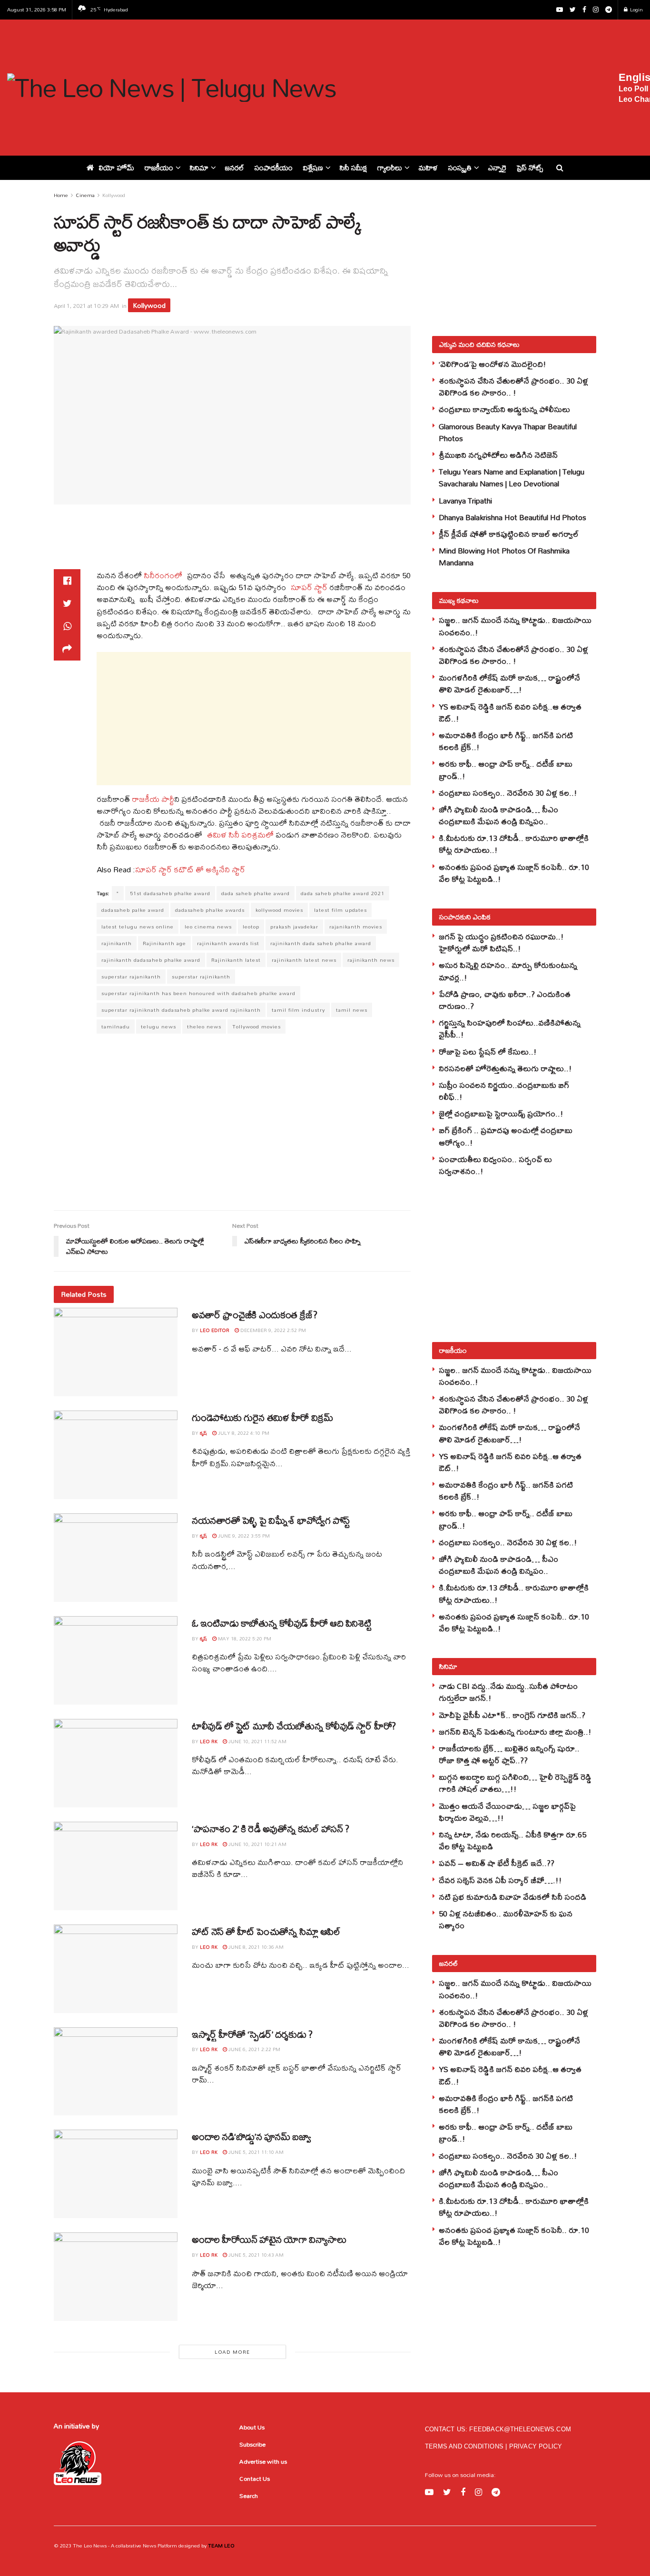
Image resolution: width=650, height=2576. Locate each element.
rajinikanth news (371, 960)
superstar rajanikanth (131, 977)
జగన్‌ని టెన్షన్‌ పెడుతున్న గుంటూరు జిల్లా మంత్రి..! (515, 1732)
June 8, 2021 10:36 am (255, 1947)
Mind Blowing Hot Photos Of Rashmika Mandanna (504, 556)
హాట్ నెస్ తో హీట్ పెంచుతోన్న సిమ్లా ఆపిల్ (266, 1931)
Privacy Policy (536, 2446)
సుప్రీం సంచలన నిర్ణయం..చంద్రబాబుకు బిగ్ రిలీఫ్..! (504, 1091)
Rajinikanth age (164, 943)
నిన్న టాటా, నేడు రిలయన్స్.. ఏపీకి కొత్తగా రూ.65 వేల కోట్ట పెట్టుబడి (512, 1840)
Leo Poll (633, 89)
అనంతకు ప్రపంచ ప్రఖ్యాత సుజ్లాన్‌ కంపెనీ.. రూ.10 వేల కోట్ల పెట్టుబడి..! (514, 873)
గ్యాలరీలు (390, 168)
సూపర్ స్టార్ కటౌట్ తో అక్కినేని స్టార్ (190, 869)
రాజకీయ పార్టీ (152, 799)
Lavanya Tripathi (465, 500)
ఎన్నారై (497, 168)
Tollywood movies (256, 1026)
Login (636, 10)
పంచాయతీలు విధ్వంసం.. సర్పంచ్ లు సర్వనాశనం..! (495, 1165)
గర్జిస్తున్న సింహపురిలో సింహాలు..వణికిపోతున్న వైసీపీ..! (510, 1028)
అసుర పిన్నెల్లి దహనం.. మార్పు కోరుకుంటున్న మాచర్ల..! (508, 971)
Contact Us (255, 2478)
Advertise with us (263, 2461)
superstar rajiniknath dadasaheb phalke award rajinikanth (181, 1010)
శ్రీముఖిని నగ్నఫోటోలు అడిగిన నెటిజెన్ (498, 455)
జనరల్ (235, 168)
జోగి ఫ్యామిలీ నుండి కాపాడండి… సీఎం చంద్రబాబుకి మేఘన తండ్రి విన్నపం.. (498, 815)
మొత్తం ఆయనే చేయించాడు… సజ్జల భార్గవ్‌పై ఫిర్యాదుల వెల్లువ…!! (507, 1812)
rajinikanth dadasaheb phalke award (151, 960)
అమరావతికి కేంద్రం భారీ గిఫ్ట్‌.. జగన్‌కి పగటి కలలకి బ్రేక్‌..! (506, 741)
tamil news (352, 1010)
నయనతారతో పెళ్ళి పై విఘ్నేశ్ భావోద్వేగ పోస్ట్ (271, 1520)
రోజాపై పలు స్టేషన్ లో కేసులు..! (488, 1051)
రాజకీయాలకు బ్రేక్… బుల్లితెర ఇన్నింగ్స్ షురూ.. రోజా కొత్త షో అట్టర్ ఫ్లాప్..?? (509, 1754)
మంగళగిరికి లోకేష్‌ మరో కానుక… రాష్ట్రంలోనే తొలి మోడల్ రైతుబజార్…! (509, 683)
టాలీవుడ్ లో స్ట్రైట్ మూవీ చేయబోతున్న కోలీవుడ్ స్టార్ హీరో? (294, 1726)
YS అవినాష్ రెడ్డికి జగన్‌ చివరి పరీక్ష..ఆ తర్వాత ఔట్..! (510, 712)
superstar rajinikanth (201, 977)
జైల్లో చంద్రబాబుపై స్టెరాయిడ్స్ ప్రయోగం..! (501, 1113)
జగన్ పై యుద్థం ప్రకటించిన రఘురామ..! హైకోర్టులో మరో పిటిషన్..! (501, 942)
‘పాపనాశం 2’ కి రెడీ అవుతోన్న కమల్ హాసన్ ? (271, 1829)
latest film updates (340, 910)
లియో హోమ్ (117, 168)
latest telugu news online (138, 927)
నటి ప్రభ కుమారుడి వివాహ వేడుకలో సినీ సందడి (512, 1897)
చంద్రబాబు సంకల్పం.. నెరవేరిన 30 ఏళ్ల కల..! (508, 793)
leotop (251, 927)
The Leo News (90, 2546)
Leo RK (209, 1741)
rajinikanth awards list (228, 943)
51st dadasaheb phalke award (170, 893)
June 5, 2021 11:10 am (255, 2152)
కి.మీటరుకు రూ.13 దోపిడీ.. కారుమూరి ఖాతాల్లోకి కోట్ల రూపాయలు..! (514, 844)
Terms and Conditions (465, 2446)
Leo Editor (215, 1330)
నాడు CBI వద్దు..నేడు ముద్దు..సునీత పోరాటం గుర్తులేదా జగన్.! (508, 1692)
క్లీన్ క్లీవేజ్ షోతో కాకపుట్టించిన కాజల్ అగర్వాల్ (509, 534)
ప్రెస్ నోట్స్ (530, 168)
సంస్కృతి (460, 168)
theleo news (204, 1026)
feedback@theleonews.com (520, 2429)
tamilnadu (116, 1026)
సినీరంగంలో (164, 575)
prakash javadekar (294, 927)
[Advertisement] (484, 86)
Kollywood (114, 195)
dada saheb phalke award (256, 893)
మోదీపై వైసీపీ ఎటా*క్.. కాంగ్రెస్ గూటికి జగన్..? (512, 1715)
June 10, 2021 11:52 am (257, 1741)
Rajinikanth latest (236, 960)
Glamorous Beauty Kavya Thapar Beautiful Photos (508, 432)
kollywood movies (279, 910)
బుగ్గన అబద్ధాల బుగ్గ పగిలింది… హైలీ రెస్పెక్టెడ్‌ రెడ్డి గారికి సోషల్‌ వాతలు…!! (515, 1783)
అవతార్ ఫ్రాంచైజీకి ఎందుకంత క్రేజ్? (254, 1315)
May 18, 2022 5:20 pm (244, 1638)
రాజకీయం (159, 168)
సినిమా (199, 168)
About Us (252, 2427)
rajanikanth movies (356, 927)
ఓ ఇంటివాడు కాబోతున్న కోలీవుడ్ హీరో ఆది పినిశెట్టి (281, 1623)
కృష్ (203, 1433)
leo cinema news (208, 927)
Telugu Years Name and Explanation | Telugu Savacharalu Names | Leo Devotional (512, 477)
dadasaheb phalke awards (210, 910)
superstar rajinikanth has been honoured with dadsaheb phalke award (198, 993)
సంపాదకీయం (274, 168)
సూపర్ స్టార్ (308, 587)
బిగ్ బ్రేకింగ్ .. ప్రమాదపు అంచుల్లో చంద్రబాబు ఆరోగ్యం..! (506, 1136)
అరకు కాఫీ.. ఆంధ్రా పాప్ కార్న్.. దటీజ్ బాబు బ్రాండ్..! (506, 770)
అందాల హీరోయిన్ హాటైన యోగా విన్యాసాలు (269, 2239)
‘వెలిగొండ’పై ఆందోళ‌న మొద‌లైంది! (492, 364)
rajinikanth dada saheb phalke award (321, 943)
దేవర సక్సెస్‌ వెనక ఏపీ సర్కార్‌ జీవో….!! (500, 1880)
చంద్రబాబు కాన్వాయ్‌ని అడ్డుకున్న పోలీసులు (504, 409)
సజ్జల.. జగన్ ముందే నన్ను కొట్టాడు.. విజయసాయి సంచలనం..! (515, 626)
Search (249, 2496)
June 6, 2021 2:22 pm (254, 2049)
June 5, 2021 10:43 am (255, 2255)
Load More (232, 2352)
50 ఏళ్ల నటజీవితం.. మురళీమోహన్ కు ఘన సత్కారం (506, 1919)
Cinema (85, 195)
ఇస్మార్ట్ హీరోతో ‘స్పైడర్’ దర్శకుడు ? (252, 2034)
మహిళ (428, 168)
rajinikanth (117, 943)
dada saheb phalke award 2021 (343, 893)
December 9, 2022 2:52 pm (272, 1330)
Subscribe (252, 2444)
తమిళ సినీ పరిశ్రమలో (240, 834)
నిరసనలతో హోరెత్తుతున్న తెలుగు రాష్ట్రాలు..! (505, 1068)
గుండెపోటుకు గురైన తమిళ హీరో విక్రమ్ (262, 1417)
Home (61, 195)
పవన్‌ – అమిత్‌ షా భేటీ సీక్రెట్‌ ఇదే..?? (497, 1863)
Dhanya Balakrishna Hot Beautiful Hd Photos (512, 517)
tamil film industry (298, 1010)
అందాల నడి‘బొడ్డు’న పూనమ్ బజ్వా (251, 2137)
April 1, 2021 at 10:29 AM (86, 306)
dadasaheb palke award (133, 910)
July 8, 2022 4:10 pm (243, 1433)
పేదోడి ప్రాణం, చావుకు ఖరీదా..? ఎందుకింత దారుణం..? (505, 1000)
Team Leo (221, 2546)
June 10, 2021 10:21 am (257, 1844)
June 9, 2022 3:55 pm (243, 1536)
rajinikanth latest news (304, 960)
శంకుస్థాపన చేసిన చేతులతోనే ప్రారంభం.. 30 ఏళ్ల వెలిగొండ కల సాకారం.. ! (513, 386)
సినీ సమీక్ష (353, 168)
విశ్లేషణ (313, 168)
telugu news (158, 1026)
